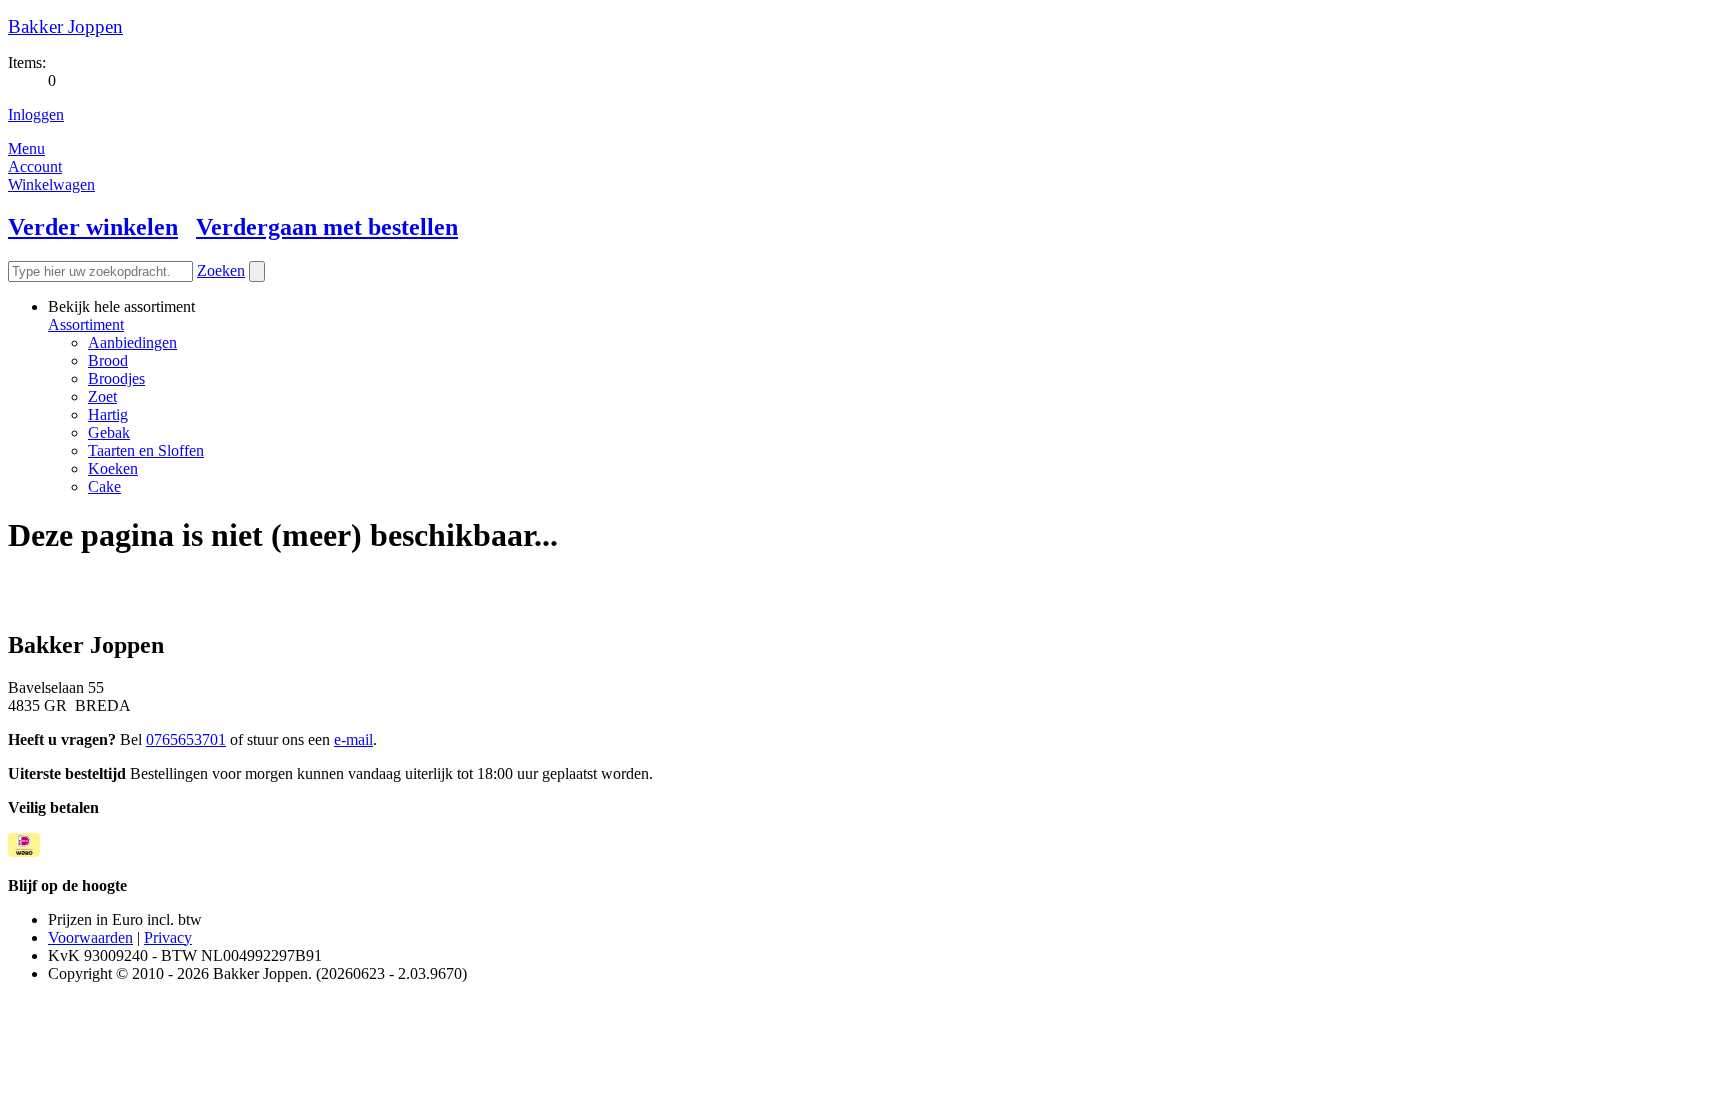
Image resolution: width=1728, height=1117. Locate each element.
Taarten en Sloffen (146, 450)
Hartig (108, 414)
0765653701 (186, 739)
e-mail (353, 739)
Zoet (102, 396)
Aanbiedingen (132, 342)
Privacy (168, 937)
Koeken (113, 468)
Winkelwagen (51, 184)
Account (35, 166)
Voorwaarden (90, 937)
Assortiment (86, 324)
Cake (104, 486)
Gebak (109, 432)
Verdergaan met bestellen (327, 227)
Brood (108, 360)
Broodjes (116, 378)
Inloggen (36, 114)
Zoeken (221, 270)
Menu (26, 148)
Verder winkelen (93, 227)
